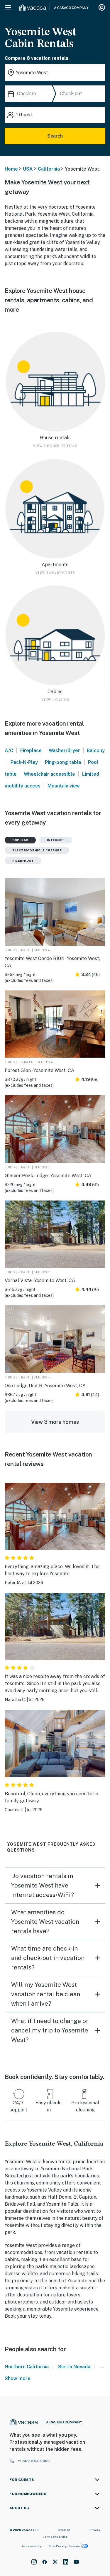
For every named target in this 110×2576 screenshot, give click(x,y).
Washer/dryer (64, 750)
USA (28, 169)
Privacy (95, 2530)
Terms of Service (55, 2537)
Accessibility (32, 2546)
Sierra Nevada (74, 2367)
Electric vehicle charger (37, 850)
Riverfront (23, 861)
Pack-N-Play (24, 762)
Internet (56, 840)
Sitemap (64, 2530)
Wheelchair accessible (49, 774)
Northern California (27, 2367)
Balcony (96, 750)
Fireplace (31, 750)
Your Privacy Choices (64, 2546)
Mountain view (64, 786)
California (49, 169)
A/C (9, 750)
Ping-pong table (63, 762)
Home (11, 169)
